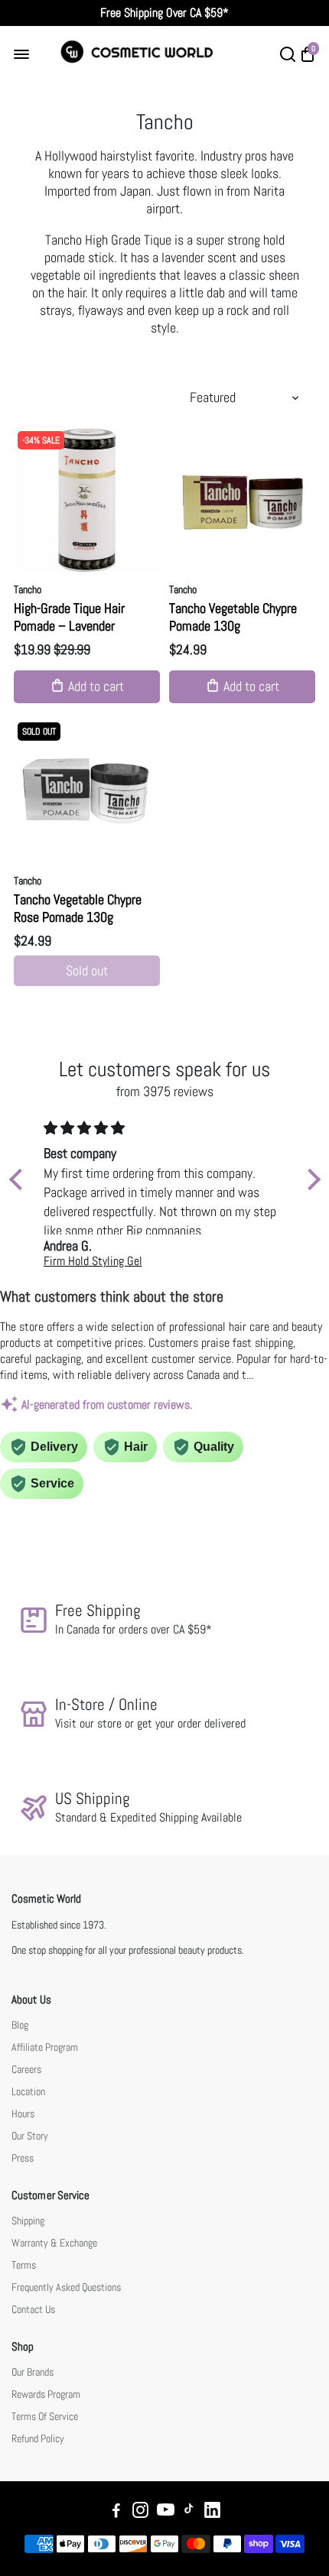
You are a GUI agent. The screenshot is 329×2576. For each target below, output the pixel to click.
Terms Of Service (45, 2417)
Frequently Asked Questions (66, 2287)
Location (28, 2092)
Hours (23, 2114)
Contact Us (33, 2310)
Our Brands (33, 2372)
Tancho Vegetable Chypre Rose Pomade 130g (78, 908)
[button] (19, 1179)
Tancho (28, 589)
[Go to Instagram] (140, 2512)
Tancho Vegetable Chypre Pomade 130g (233, 617)
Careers (26, 2070)
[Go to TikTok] (189, 2512)
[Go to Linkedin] (212, 2512)
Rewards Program (46, 2394)
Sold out (87, 970)
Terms (24, 2265)
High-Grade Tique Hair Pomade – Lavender (69, 617)
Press (23, 2158)
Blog (20, 2025)
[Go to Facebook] (116, 2512)
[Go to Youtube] (166, 2512)
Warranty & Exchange (54, 2243)
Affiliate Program (45, 2047)
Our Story (30, 2136)
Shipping (28, 2221)
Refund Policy (38, 2439)
